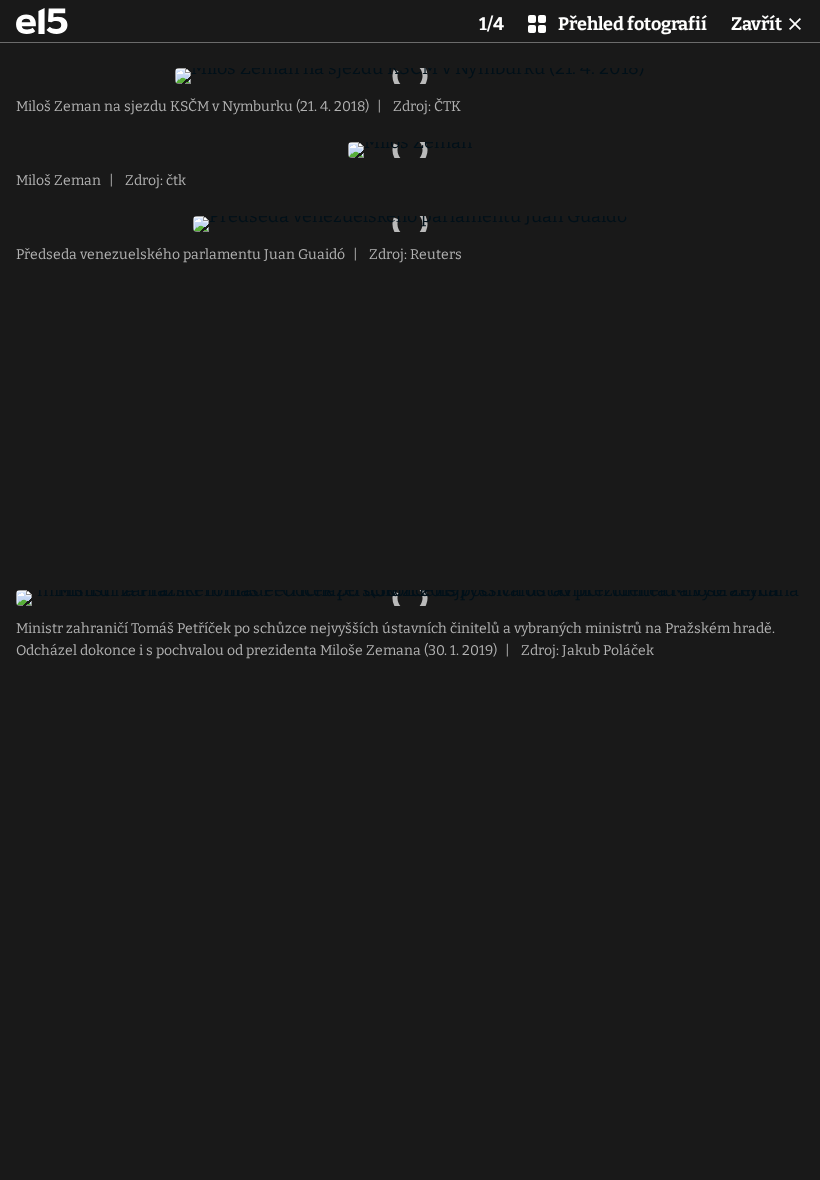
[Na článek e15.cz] (42, 21)
